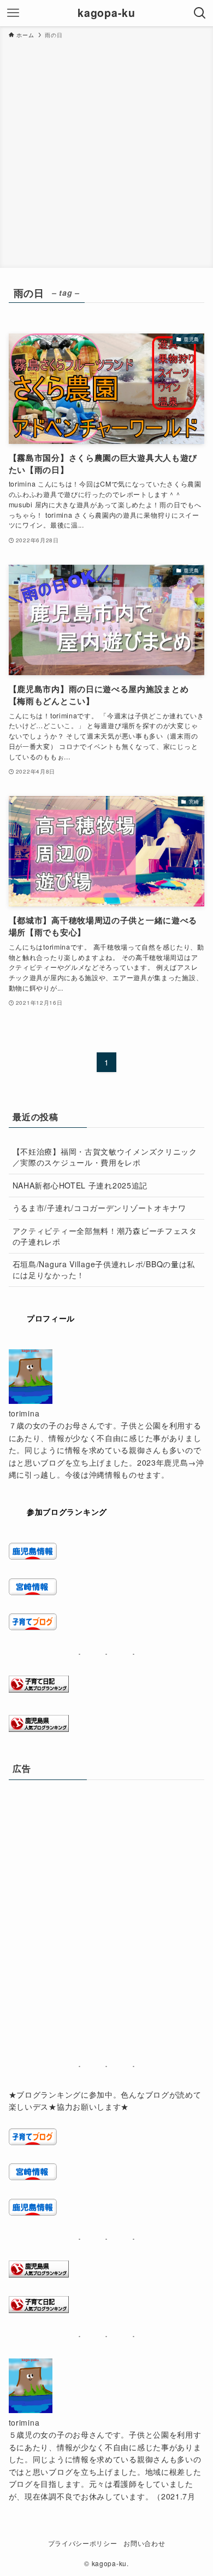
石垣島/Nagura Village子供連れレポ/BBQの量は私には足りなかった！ (104, 1269)
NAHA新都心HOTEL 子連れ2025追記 (80, 1185)
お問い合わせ (144, 2543)
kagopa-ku (106, 13)
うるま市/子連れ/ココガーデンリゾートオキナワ (99, 1208)
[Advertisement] (106, 151)
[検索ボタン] (200, 13)
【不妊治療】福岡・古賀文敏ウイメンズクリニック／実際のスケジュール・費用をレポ (105, 1157)
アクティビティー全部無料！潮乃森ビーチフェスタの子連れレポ (105, 1236)
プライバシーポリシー (83, 2543)
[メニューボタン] (13, 13)
